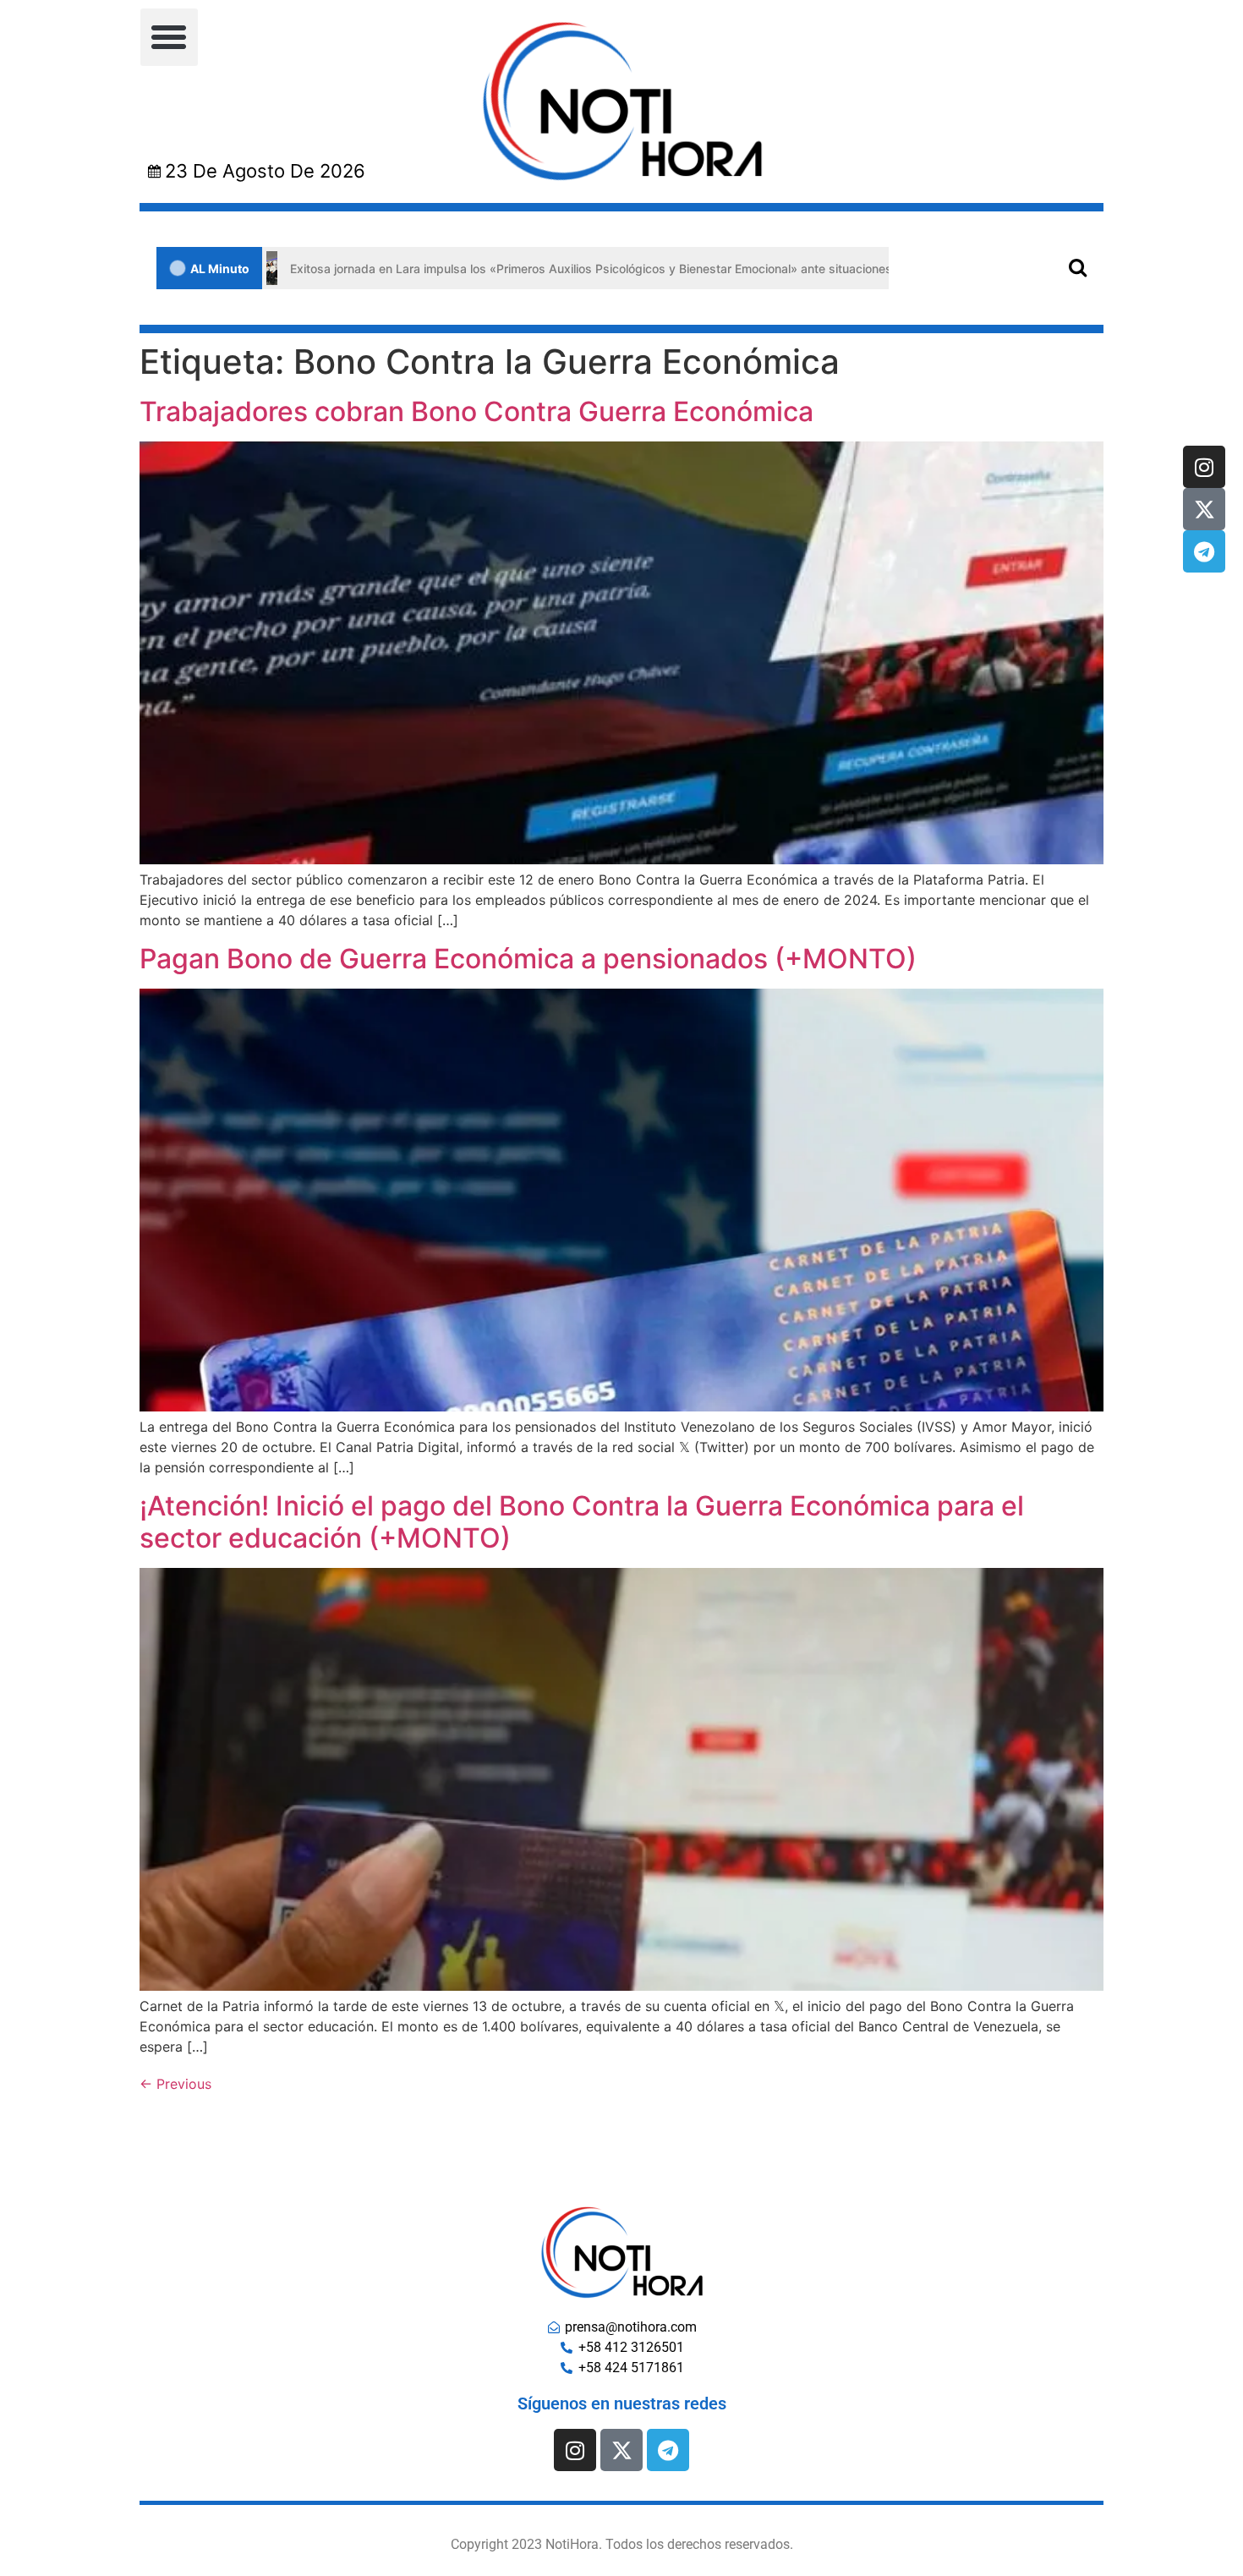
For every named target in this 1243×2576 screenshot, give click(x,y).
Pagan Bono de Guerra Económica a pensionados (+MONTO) (528, 959)
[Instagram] (1204, 467)
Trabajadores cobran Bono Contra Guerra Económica (476, 411)
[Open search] (1078, 267)
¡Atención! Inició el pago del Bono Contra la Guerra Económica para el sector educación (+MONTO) (582, 1522)
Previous (175, 2084)
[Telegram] (1204, 551)
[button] (169, 37)
